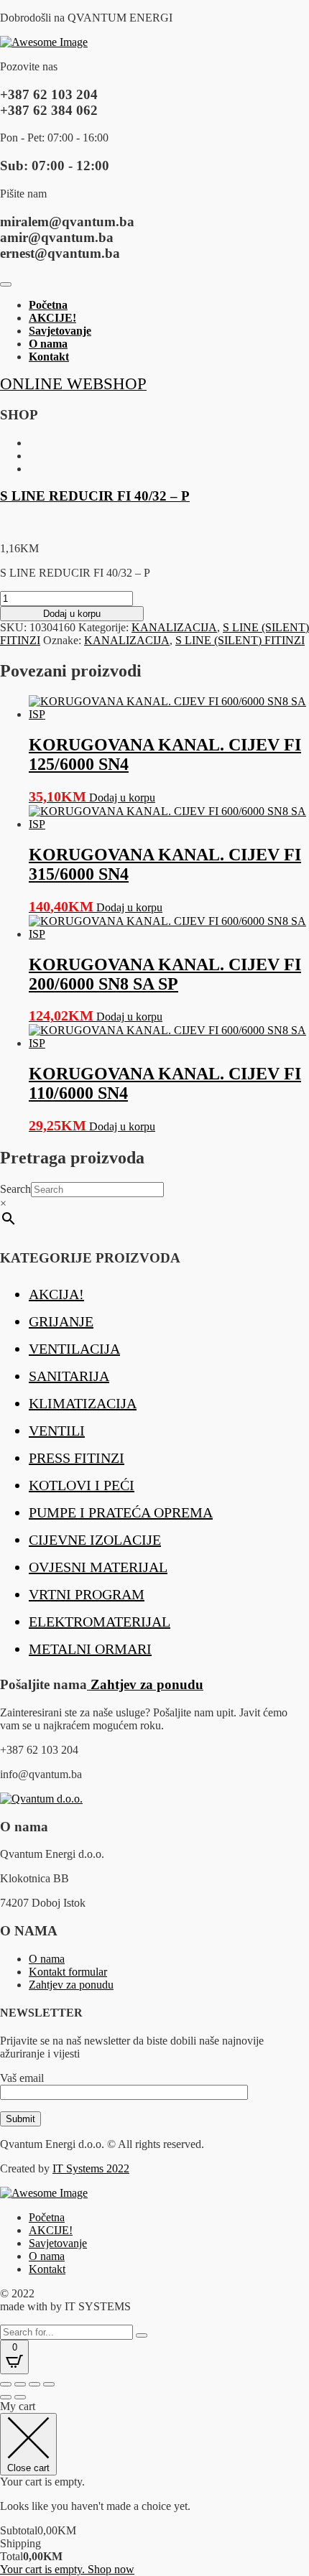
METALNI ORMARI (90, 1649)
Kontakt (49, 357)
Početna (48, 305)
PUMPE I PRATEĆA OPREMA (121, 1512)
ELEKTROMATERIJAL (100, 1622)
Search (15, 1189)
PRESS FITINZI (77, 1458)
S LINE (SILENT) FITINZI (240, 640)
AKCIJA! (56, 1294)
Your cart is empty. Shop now (67, 2569)
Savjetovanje (60, 331)
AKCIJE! (52, 318)
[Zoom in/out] (6, 2384)
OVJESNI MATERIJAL (98, 1567)
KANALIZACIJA (174, 627)
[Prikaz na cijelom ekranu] (20, 2384)
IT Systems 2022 (91, 2168)
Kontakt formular (68, 1972)
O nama (48, 344)
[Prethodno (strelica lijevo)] (6, 2397)
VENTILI (57, 1431)
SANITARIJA (69, 1376)
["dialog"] (154, 2488)
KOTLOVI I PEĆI (82, 1485)
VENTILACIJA (74, 1349)
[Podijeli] (34, 2384)
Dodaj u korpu (72, 614)
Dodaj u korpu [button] (122, 798)
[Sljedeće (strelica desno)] (20, 2397)
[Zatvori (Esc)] (49, 2384)
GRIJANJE (61, 1321)
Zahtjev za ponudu (145, 1684)
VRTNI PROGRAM (87, 1594)
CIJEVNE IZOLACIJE (95, 1540)
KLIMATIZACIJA (83, 1403)
